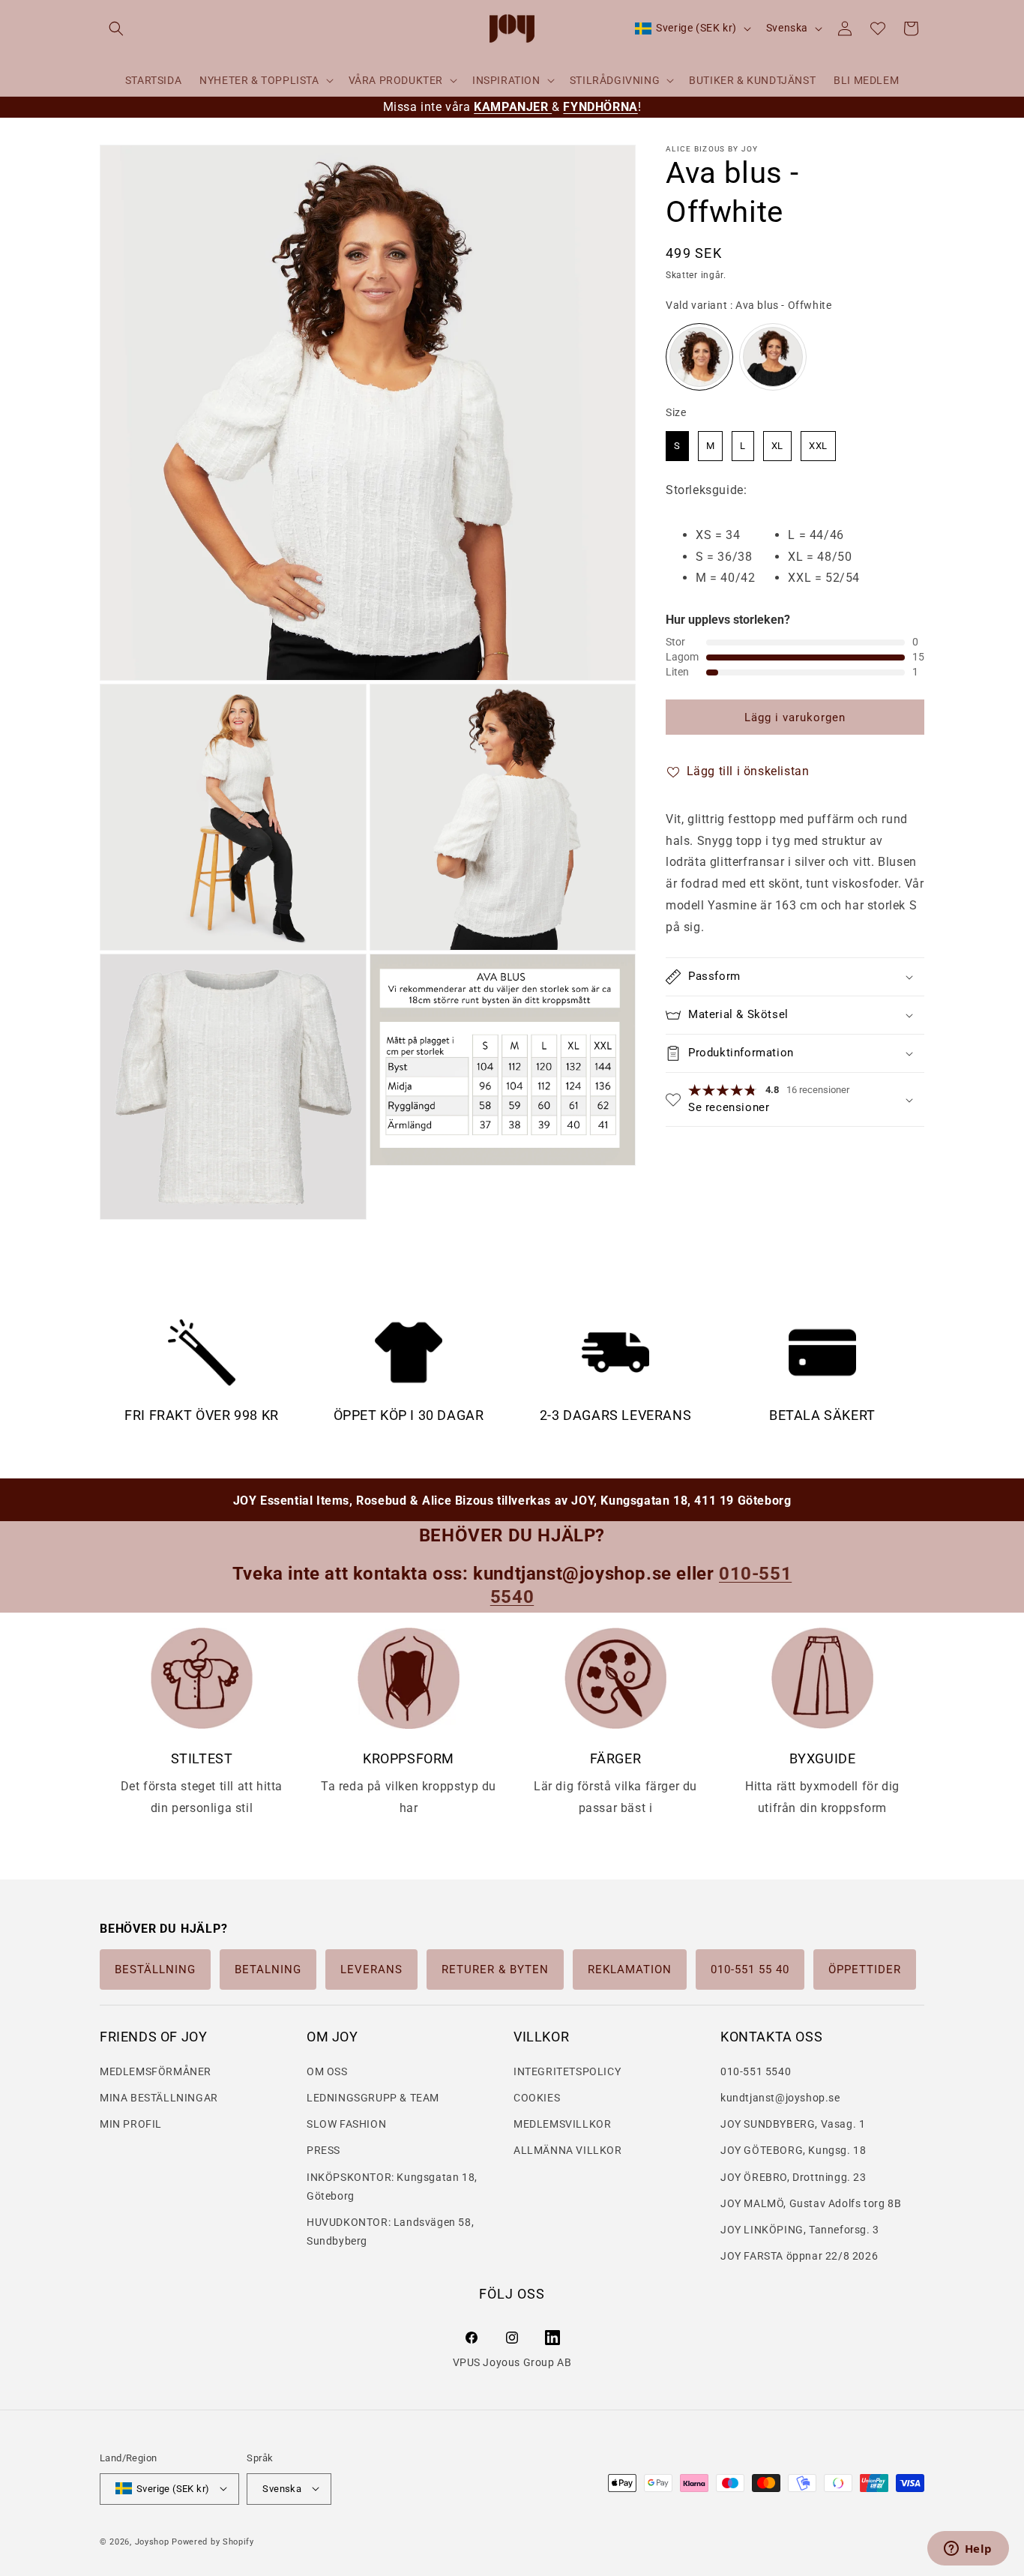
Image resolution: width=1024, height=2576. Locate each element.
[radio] (699, 358)
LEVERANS (371, 1969)
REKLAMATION (630, 1969)
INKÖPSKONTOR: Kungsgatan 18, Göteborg (392, 2186)
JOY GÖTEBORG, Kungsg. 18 (793, 2150)
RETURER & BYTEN (495, 1969)
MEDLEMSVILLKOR (562, 2124)
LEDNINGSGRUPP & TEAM (373, 2097)
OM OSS (327, 2071)
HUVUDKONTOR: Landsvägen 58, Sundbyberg (390, 2231)
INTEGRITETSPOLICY (567, 2071)
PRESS (323, 2150)
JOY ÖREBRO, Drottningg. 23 (793, 2176)
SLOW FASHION (346, 2124)
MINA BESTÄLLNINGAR (159, 2097)
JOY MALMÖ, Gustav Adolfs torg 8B (811, 2203)
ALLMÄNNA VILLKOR (568, 2150)
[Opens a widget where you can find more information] (968, 2550)
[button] (116, 28)
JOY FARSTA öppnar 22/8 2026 (799, 2255)
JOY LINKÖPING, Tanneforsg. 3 (800, 2229)
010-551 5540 (756, 2071)
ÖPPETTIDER (865, 1969)
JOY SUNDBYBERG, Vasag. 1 (793, 2124)
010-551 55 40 (750, 1969)
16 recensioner (818, 1090)
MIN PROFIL (131, 2124)
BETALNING (268, 1969)
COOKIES (537, 2097)
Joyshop (152, 2541)
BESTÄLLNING (155, 1969)
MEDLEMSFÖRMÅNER (156, 2071)
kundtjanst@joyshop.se (780, 2097)
